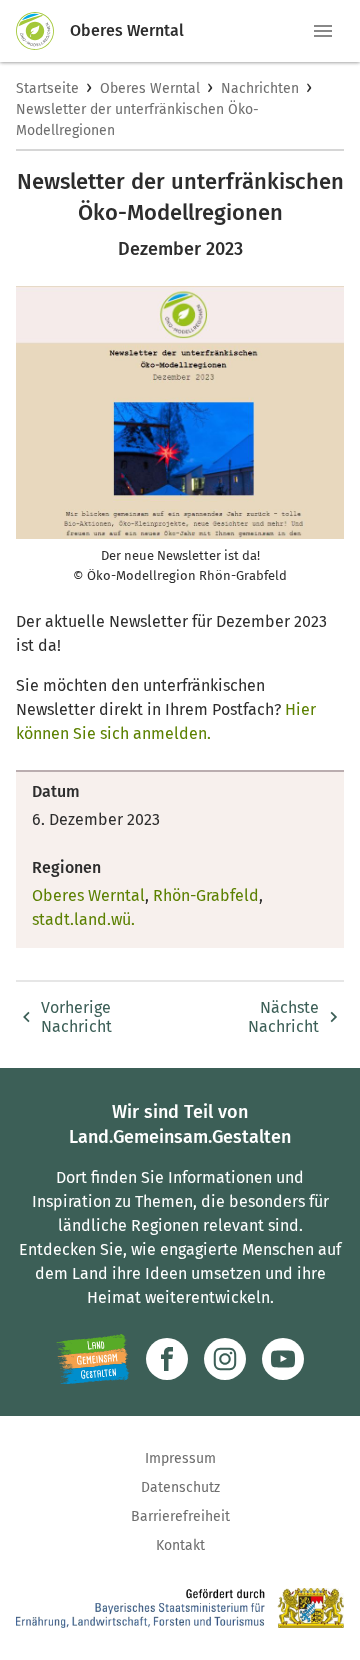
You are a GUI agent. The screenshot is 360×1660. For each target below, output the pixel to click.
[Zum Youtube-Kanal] (283, 1359)
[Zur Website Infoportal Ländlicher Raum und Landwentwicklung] (92, 1359)
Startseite (47, 88)
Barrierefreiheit (180, 1516)
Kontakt (180, 1545)
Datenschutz (180, 1487)
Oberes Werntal (150, 88)
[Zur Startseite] (43, 31)
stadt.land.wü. (83, 919)
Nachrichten (260, 88)
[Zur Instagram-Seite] (225, 1359)
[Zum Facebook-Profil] (167, 1359)
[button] (323, 31)
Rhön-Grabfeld (206, 895)
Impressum (180, 1458)
